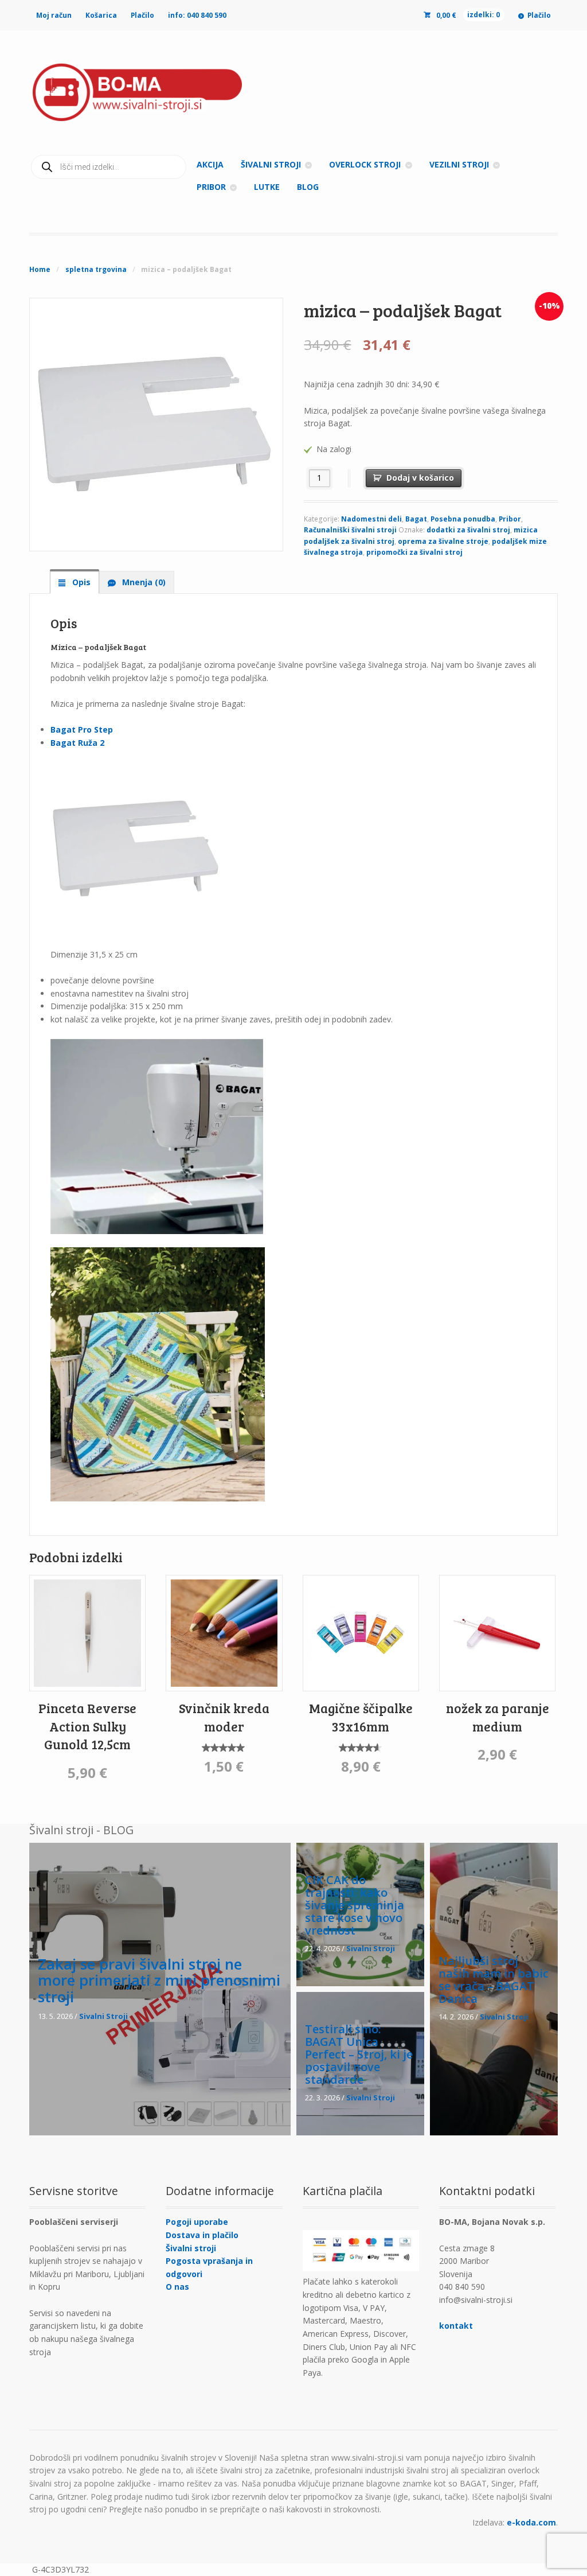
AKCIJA (210, 164)
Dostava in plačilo (202, 2235)
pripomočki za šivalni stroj (414, 552)
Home (40, 269)
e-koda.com (531, 2522)
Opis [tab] (80, 582)
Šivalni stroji (191, 2248)
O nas (177, 2287)
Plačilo (142, 15)
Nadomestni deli (371, 519)
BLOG (308, 187)
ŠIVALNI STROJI (271, 164)
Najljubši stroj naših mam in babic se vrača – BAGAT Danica (494, 1980)
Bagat (416, 519)
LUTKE (267, 187)
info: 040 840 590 (197, 15)
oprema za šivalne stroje (443, 541)
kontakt (456, 2326)
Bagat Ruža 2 (77, 743)
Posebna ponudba (463, 519)
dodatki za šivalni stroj (468, 530)
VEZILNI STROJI (459, 164)
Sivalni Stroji (103, 2016)
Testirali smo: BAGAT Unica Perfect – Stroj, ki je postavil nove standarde (359, 2054)
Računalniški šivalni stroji (350, 530)
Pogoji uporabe (197, 2222)
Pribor (510, 519)
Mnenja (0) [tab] (143, 582)
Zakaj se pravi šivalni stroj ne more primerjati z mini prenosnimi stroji (159, 1980)
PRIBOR (211, 187)
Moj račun (54, 15)
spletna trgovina (96, 269)
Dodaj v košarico (420, 478)
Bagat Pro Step (82, 729)
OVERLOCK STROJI (365, 164)
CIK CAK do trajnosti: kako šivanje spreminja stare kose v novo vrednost (355, 1905)
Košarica (101, 15)
